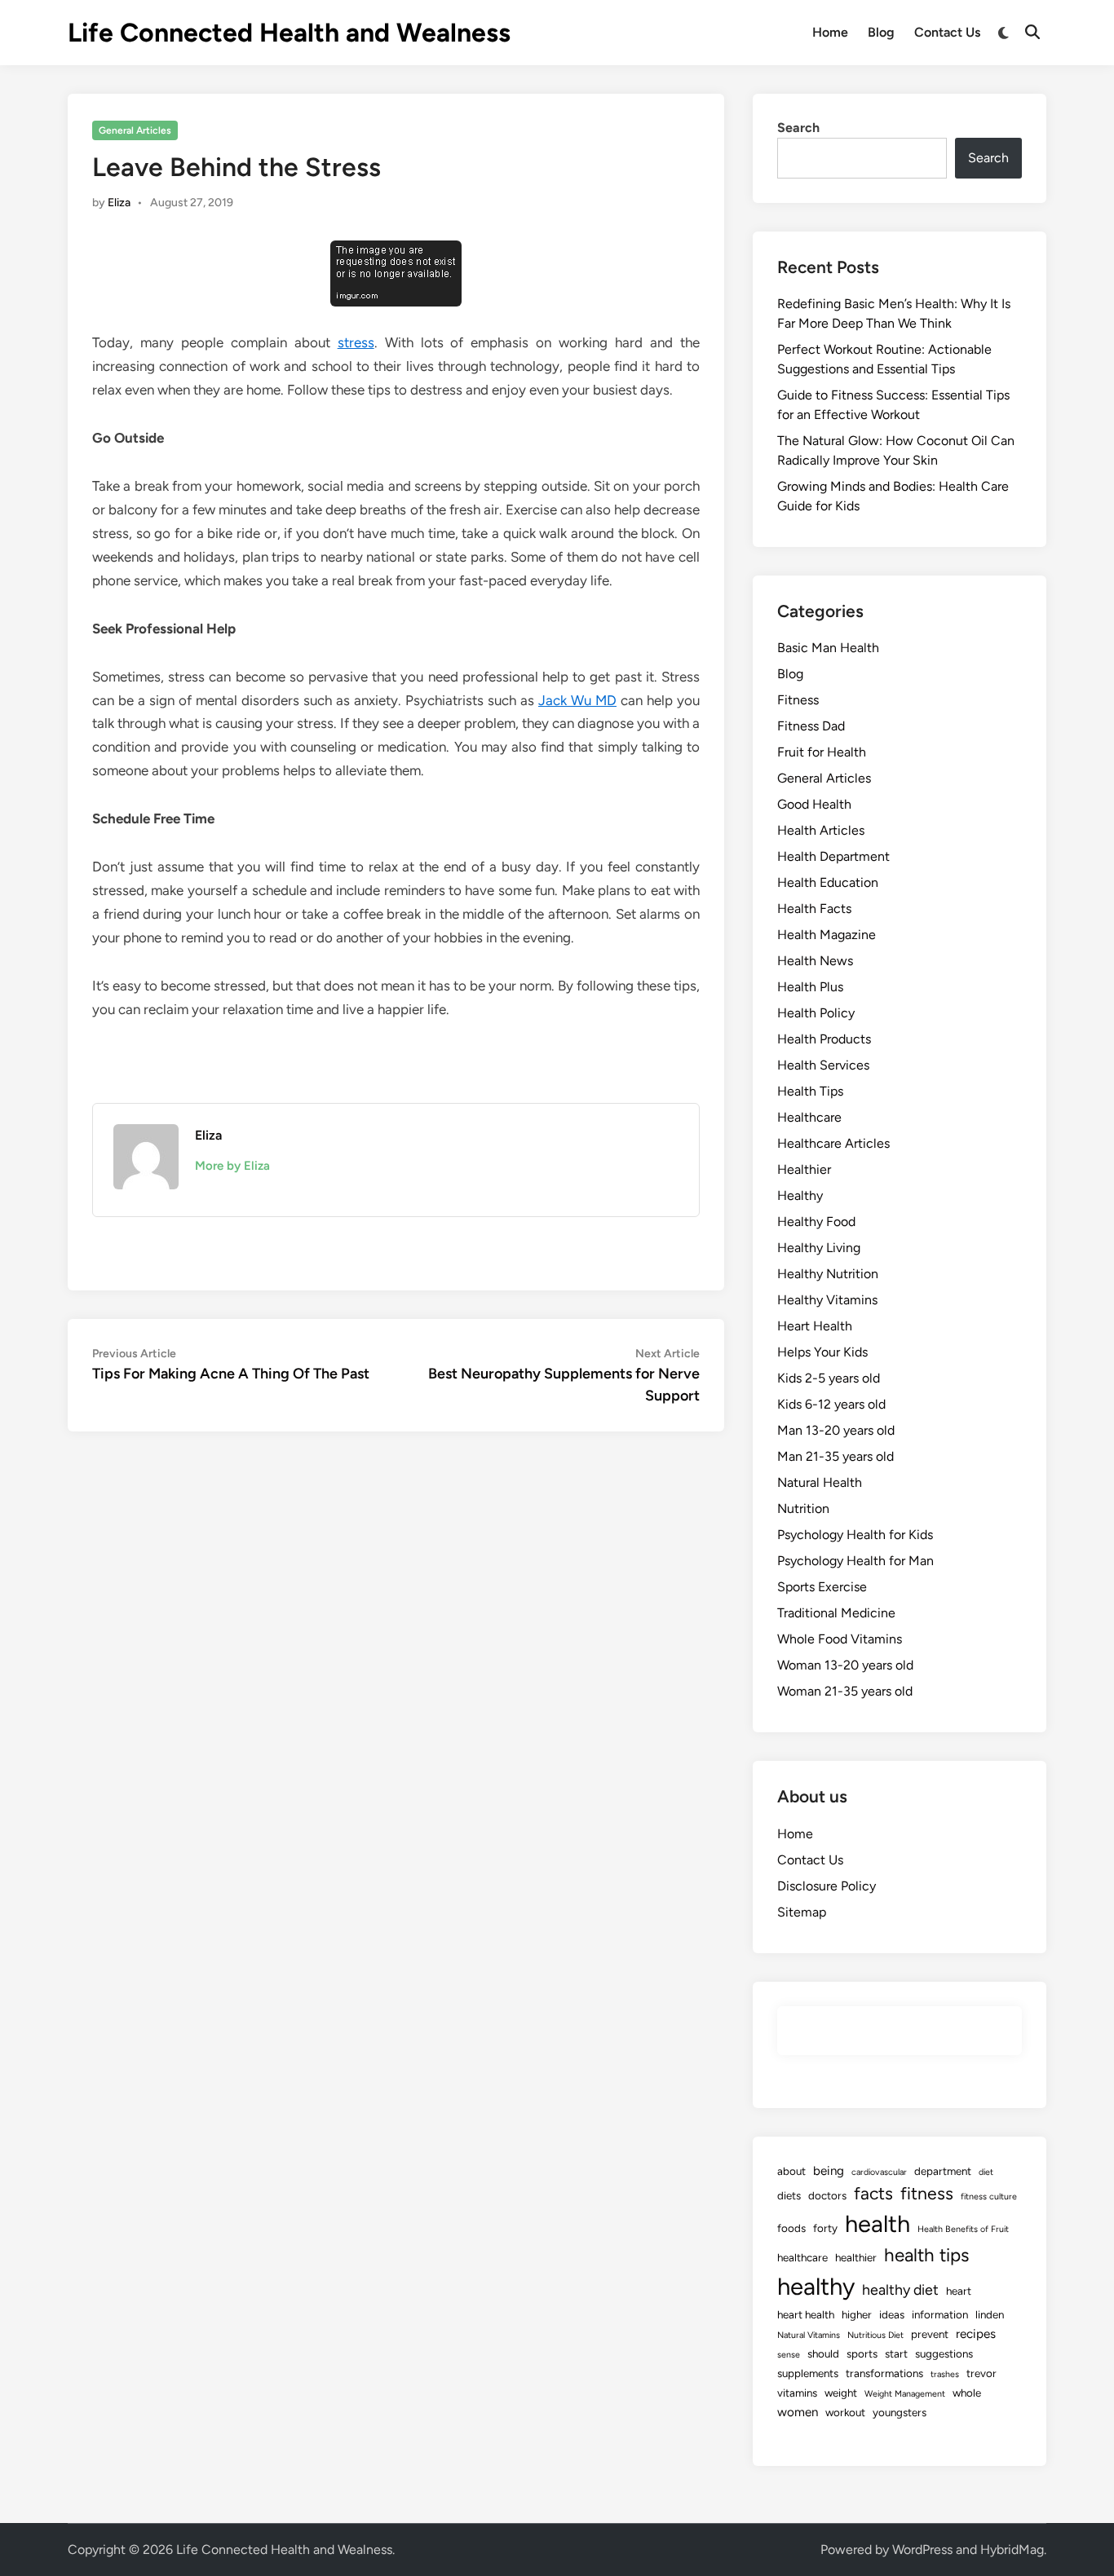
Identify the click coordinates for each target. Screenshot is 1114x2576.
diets (789, 2195)
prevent (930, 2334)
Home (830, 32)
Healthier (804, 1169)
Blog (881, 32)
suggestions (944, 2353)
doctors (827, 2195)
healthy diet (900, 2289)
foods (791, 2228)
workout (845, 2412)
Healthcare (809, 1117)
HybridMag (1012, 2550)
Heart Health (815, 1326)
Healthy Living (819, 1248)
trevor (981, 2373)
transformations (884, 2373)
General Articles (135, 130)
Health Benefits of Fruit (963, 2229)
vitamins (797, 2393)
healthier (856, 2257)
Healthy (800, 1195)
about (791, 2171)
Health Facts (814, 909)
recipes (976, 2334)
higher (857, 2314)
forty (825, 2228)
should (823, 2353)
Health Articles (821, 830)
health (877, 2223)
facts (873, 2193)
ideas (892, 2314)
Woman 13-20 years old (845, 1665)
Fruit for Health (822, 752)
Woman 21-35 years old (845, 1691)
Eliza (119, 203)
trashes (945, 2374)
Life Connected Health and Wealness (289, 33)
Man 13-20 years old (836, 1430)
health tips (926, 2255)
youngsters (900, 2412)
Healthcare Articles (833, 1143)
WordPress (922, 2550)
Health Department (833, 856)
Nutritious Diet (875, 2335)
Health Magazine (827, 935)
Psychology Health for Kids (855, 1535)
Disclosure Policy (827, 1886)
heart (959, 2291)
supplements (808, 2373)
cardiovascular (879, 2172)
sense (789, 2355)
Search (798, 128)
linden (990, 2314)
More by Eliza (232, 1166)
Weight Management (905, 2394)
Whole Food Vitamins (840, 1639)
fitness (927, 2193)
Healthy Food (816, 1222)
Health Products (824, 1039)
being (829, 2171)
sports (862, 2353)
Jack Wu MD (577, 700)
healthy (816, 2286)
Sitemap (802, 1912)
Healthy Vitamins (827, 1300)
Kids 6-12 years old (831, 1404)
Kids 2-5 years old (829, 1378)
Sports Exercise (822, 1587)
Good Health (814, 804)
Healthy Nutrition (828, 1274)
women (798, 2412)
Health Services (823, 1065)
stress (356, 342)
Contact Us (947, 32)
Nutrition (803, 1509)
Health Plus (810, 987)
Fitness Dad (811, 726)
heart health (806, 2314)
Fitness (798, 700)
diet (986, 2172)
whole (967, 2393)
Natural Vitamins (809, 2335)
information (940, 2314)
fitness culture (989, 2197)
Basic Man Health (828, 648)
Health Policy (816, 1013)
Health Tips (810, 1091)
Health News (815, 961)
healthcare (802, 2257)
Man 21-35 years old (835, 1456)
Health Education (828, 882)
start (896, 2353)
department (943, 2171)
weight (841, 2393)
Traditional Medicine (836, 1613)
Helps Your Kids (822, 1352)
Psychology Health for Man (855, 1561)
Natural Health (820, 1482)
